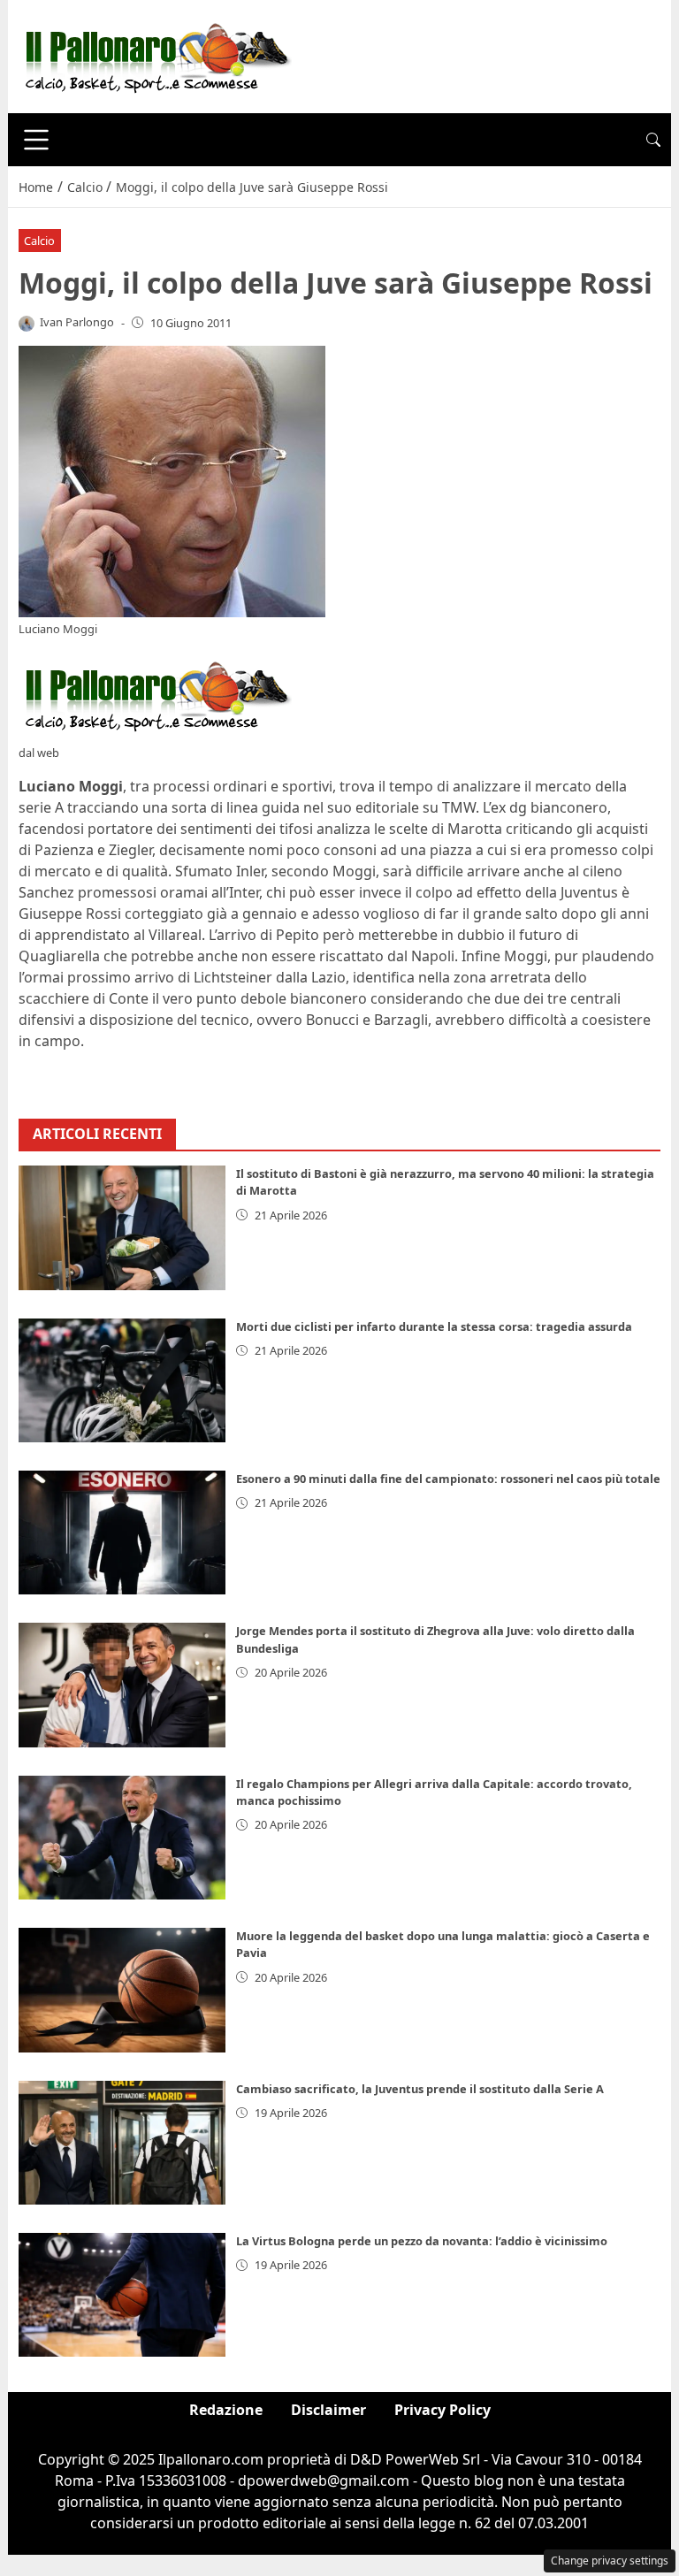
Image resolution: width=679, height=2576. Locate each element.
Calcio (39, 241)
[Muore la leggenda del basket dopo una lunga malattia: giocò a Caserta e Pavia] (122, 1990)
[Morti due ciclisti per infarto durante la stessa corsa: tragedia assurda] (122, 1380)
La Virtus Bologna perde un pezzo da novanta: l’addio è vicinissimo (422, 2241)
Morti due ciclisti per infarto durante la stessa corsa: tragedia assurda (434, 1326)
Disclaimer (328, 2410)
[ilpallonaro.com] (155, 55)
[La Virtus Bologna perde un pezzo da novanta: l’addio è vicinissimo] (122, 2295)
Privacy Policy (442, 2410)
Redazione (226, 2410)
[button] (653, 140)
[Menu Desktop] (36, 140)
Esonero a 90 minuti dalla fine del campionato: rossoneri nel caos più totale (448, 1479)
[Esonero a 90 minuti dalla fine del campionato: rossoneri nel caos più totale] (122, 1533)
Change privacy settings (610, 2561)
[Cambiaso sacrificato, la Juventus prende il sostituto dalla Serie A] (122, 2143)
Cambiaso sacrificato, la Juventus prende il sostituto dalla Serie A (420, 2089)
